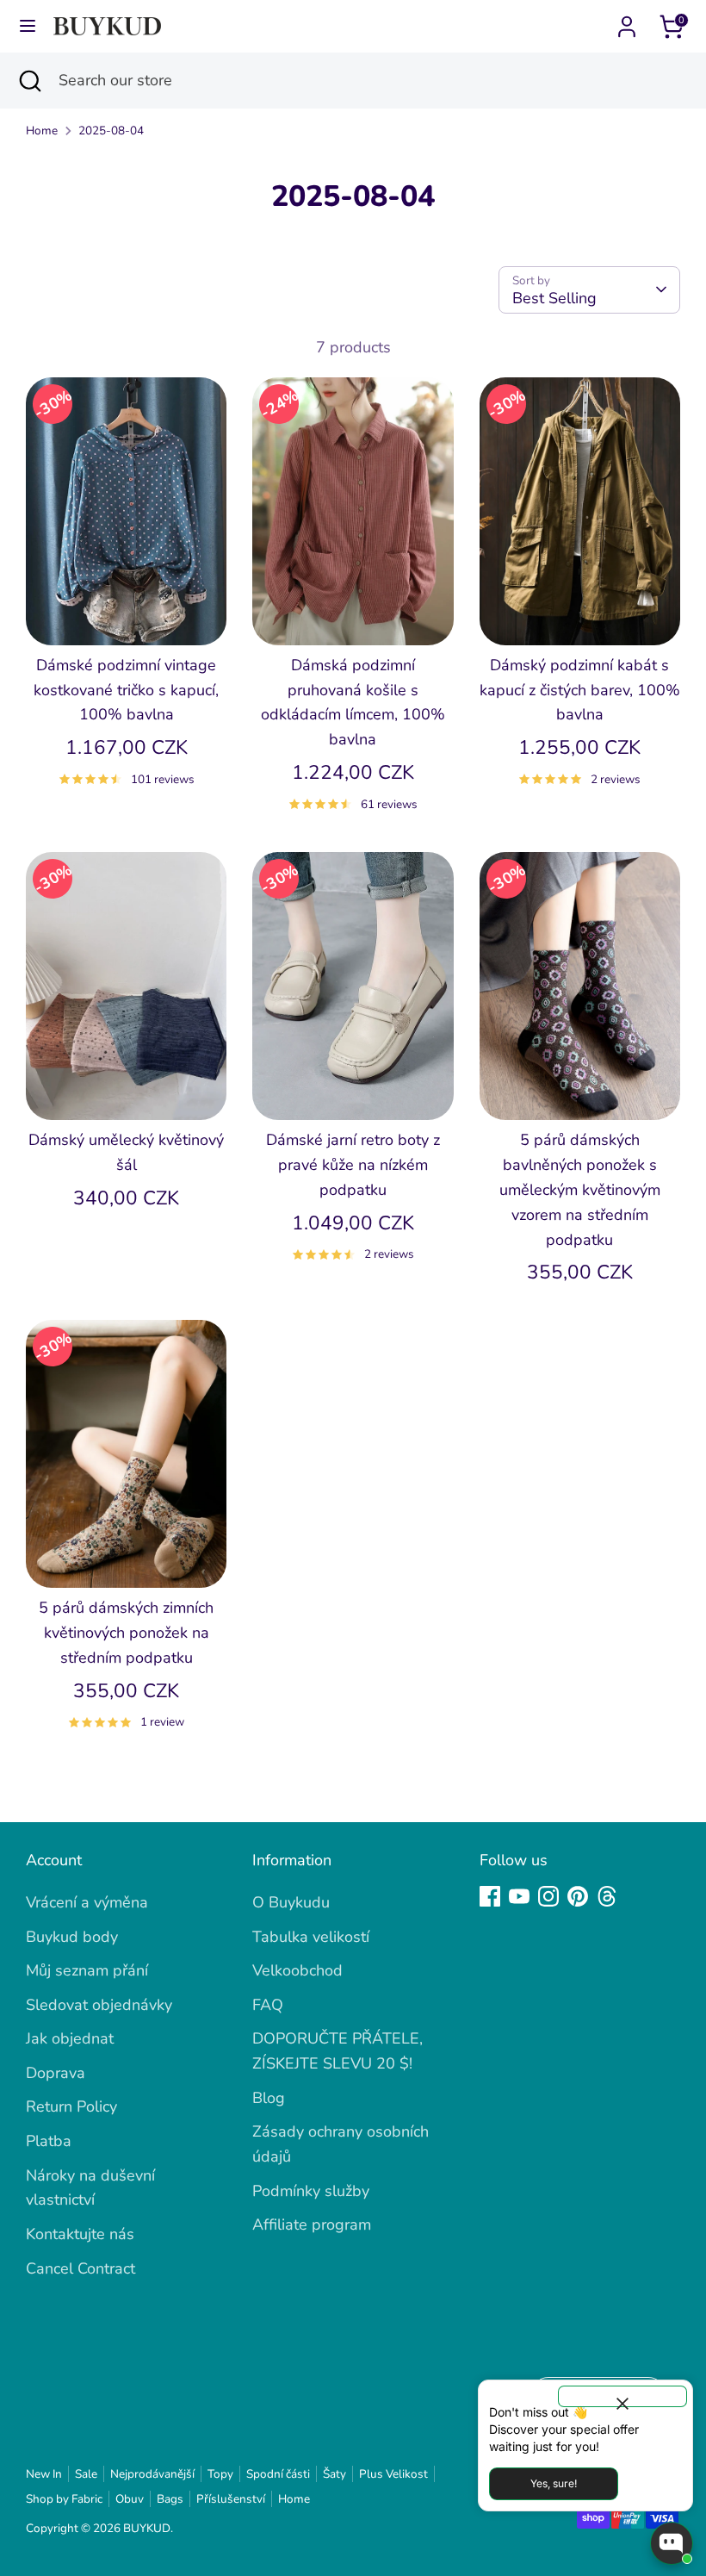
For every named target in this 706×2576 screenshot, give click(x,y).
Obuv (130, 2499)
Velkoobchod (297, 1970)
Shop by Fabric (64, 2499)
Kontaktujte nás (80, 2234)
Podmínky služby (311, 2191)
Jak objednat (70, 2038)
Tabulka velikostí (311, 1937)
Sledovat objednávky (99, 2005)
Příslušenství (231, 2499)
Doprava (56, 2073)
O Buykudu (291, 1902)
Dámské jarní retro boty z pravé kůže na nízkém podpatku (353, 1165)
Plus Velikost (393, 2474)
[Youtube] (519, 1896)
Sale (86, 2474)
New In (44, 2474)
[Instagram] (548, 1896)
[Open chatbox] (672, 2543)
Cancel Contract (81, 2268)
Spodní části (278, 2474)
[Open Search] (29, 81)
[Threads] (607, 1896)
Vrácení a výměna (87, 1902)
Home (42, 131)
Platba (49, 2141)
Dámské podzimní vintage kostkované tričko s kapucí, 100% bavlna (126, 690)
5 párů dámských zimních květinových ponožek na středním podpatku (126, 1633)
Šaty (334, 2474)
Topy (220, 2474)
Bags (170, 2499)
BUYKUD (147, 2528)
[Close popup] (622, 2396)
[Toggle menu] (28, 26)
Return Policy (71, 2106)
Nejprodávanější (152, 2474)
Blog (269, 2098)
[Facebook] (490, 1896)
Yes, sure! (554, 2483)
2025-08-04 (111, 131)
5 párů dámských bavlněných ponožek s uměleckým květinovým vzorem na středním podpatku (580, 1189)
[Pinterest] (578, 1896)
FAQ (268, 2005)
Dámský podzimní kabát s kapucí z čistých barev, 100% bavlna (580, 690)
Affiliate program (312, 2224)
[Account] (627, 22)
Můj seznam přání (87, 1970)
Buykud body (72, 1937)
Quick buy (127, 615)
